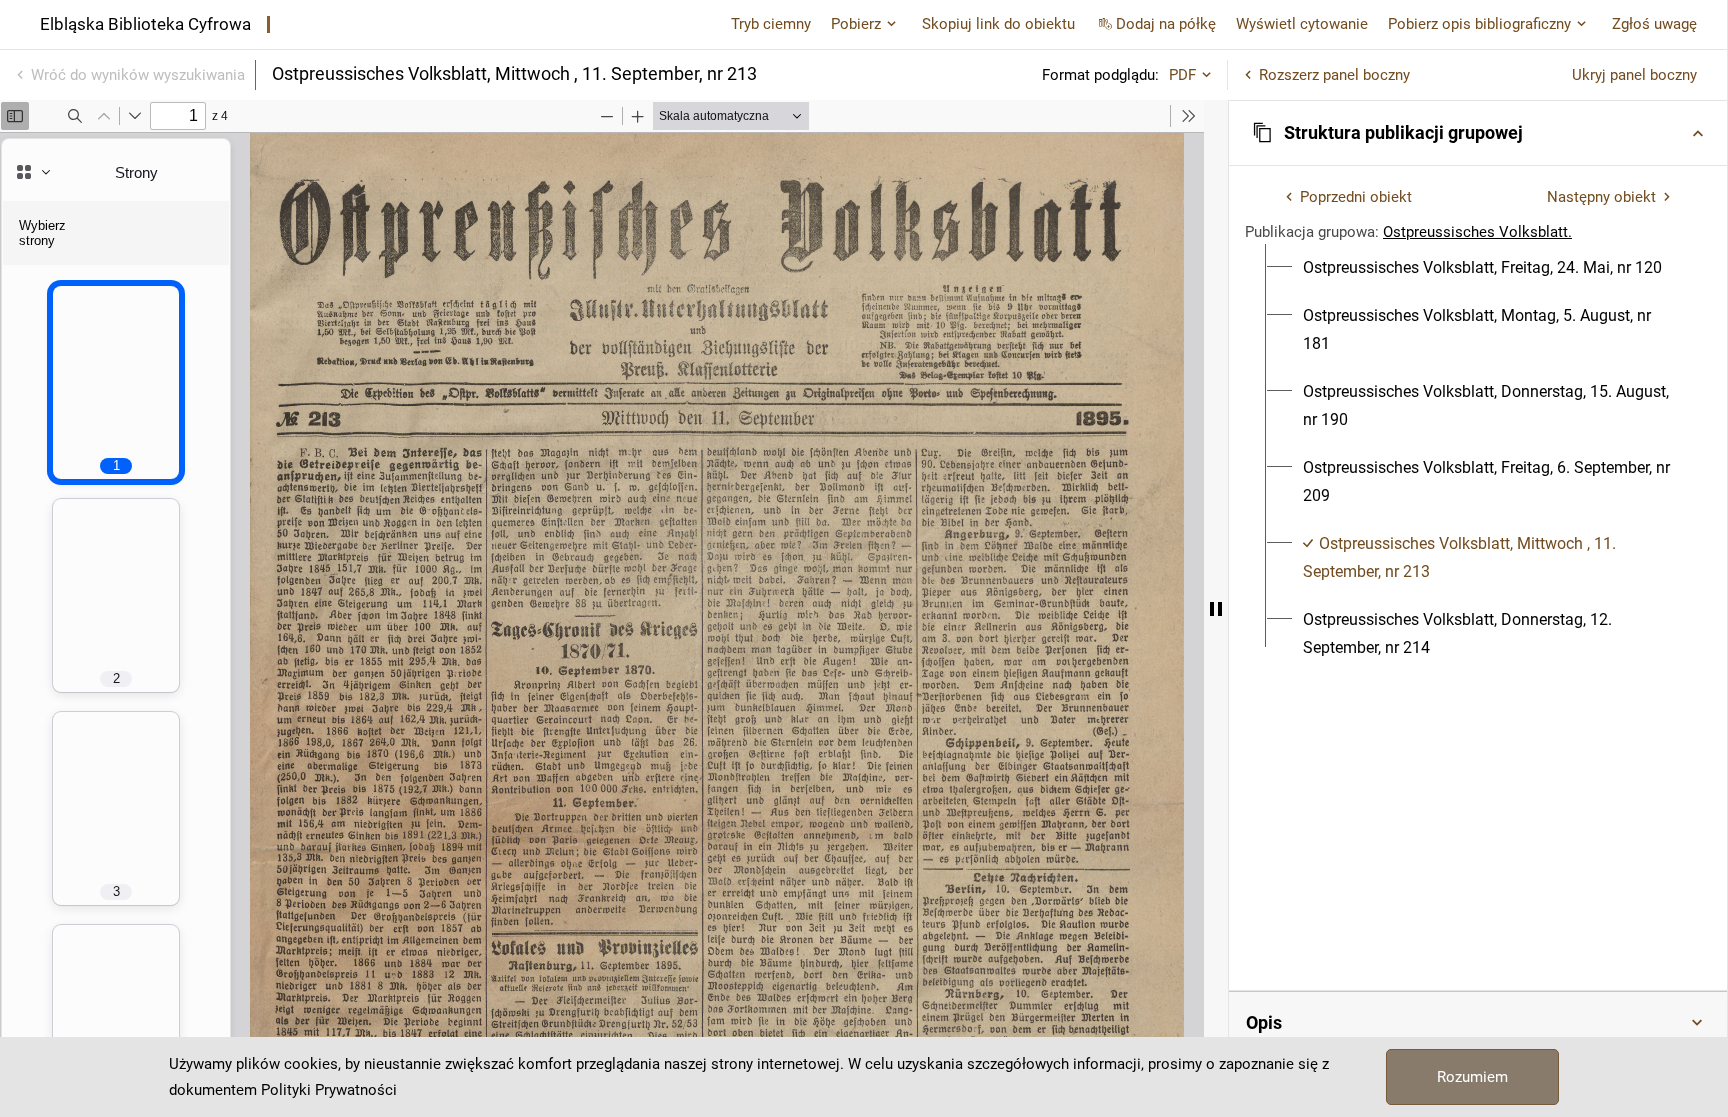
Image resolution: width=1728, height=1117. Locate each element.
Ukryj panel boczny (1634, 75)
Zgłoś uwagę (1654, 24)
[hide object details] (1216, 608)
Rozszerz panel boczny (1334, 75)
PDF (1182, 75)
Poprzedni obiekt (1356, 197)
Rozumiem (1472, 1077)
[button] (1478, 133)
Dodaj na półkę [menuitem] (1166, 24)
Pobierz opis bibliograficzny (1479, 24)
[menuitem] (1482, 268)
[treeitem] (1478, 268)
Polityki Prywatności (329, 1090)
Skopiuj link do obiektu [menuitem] (998, 24)
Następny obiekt (1601, 197)
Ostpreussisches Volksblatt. (1477, 232)
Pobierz (856, 24)
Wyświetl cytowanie (1302, 24)
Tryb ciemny (771, 24)
